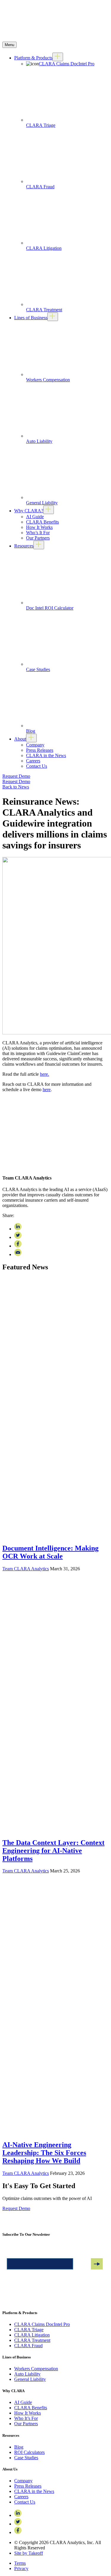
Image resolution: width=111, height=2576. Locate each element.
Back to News (16, 787)
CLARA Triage (41, 125)
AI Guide (35, 517)
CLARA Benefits (42, 522)
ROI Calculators (29, 2452)
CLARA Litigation (44, 248)
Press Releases (40, 750)
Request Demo (16, 781)
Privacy (21, 2568)
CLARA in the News (46, 755)
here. (45, 1074)
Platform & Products (33, 58)
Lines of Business (31, 318)
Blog (31, 731)
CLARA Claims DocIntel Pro (67, 64)
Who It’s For (26, 2418)
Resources (24, 546)
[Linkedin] (18, 2515)
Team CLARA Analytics (26, 1569)
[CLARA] (55, 39)
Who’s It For (38, 533)
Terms (20, 2563)
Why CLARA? (29, 511)
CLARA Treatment (44, 310)
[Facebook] (18, 2532)
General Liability (42, 503)
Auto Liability (39, 441)
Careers (33, 761)
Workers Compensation (48, 380)
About (20, 739)
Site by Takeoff (29, 2553)
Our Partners (38, 538)
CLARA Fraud (40, 187)
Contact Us (37, 766)
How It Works (39, 527)
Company (35, 745)
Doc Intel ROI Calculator (50, 608)
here (47, 1089)
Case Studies (38, 669)
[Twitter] (18, 2524)
